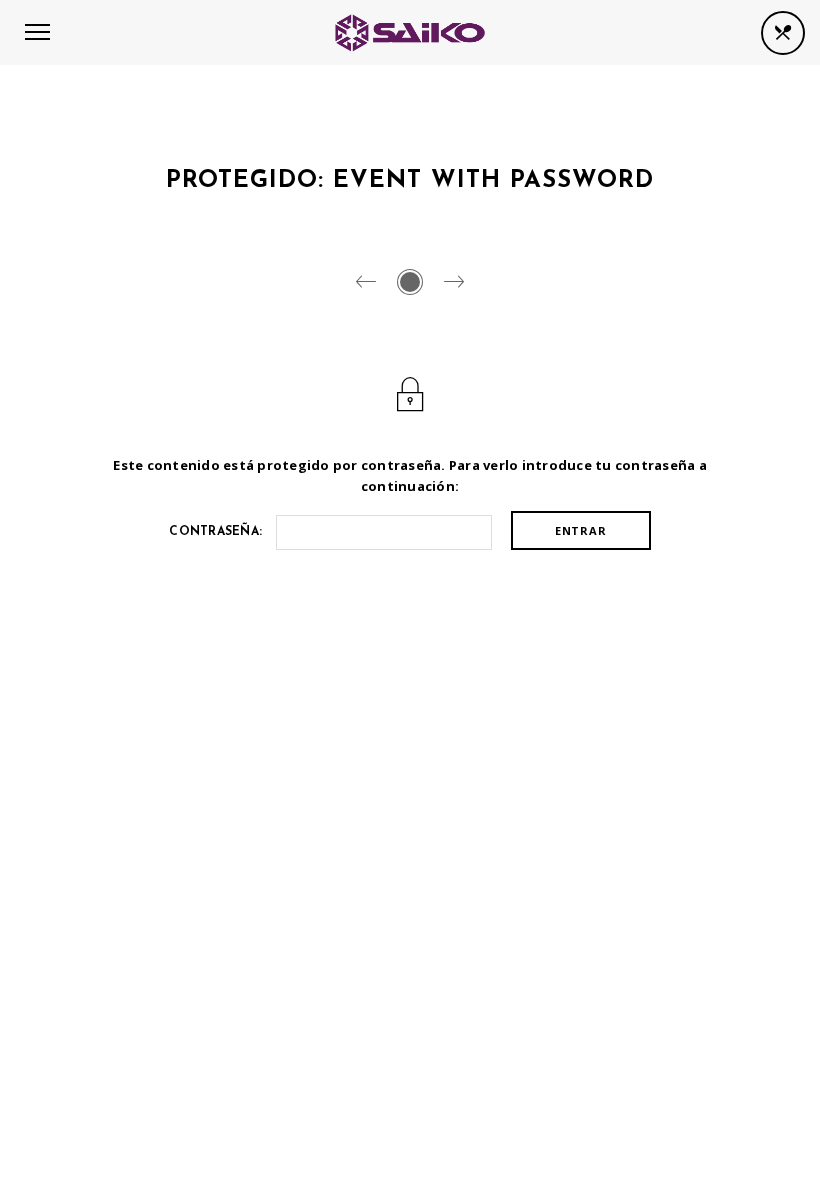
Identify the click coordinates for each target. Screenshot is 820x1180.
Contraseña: (217, 532)
